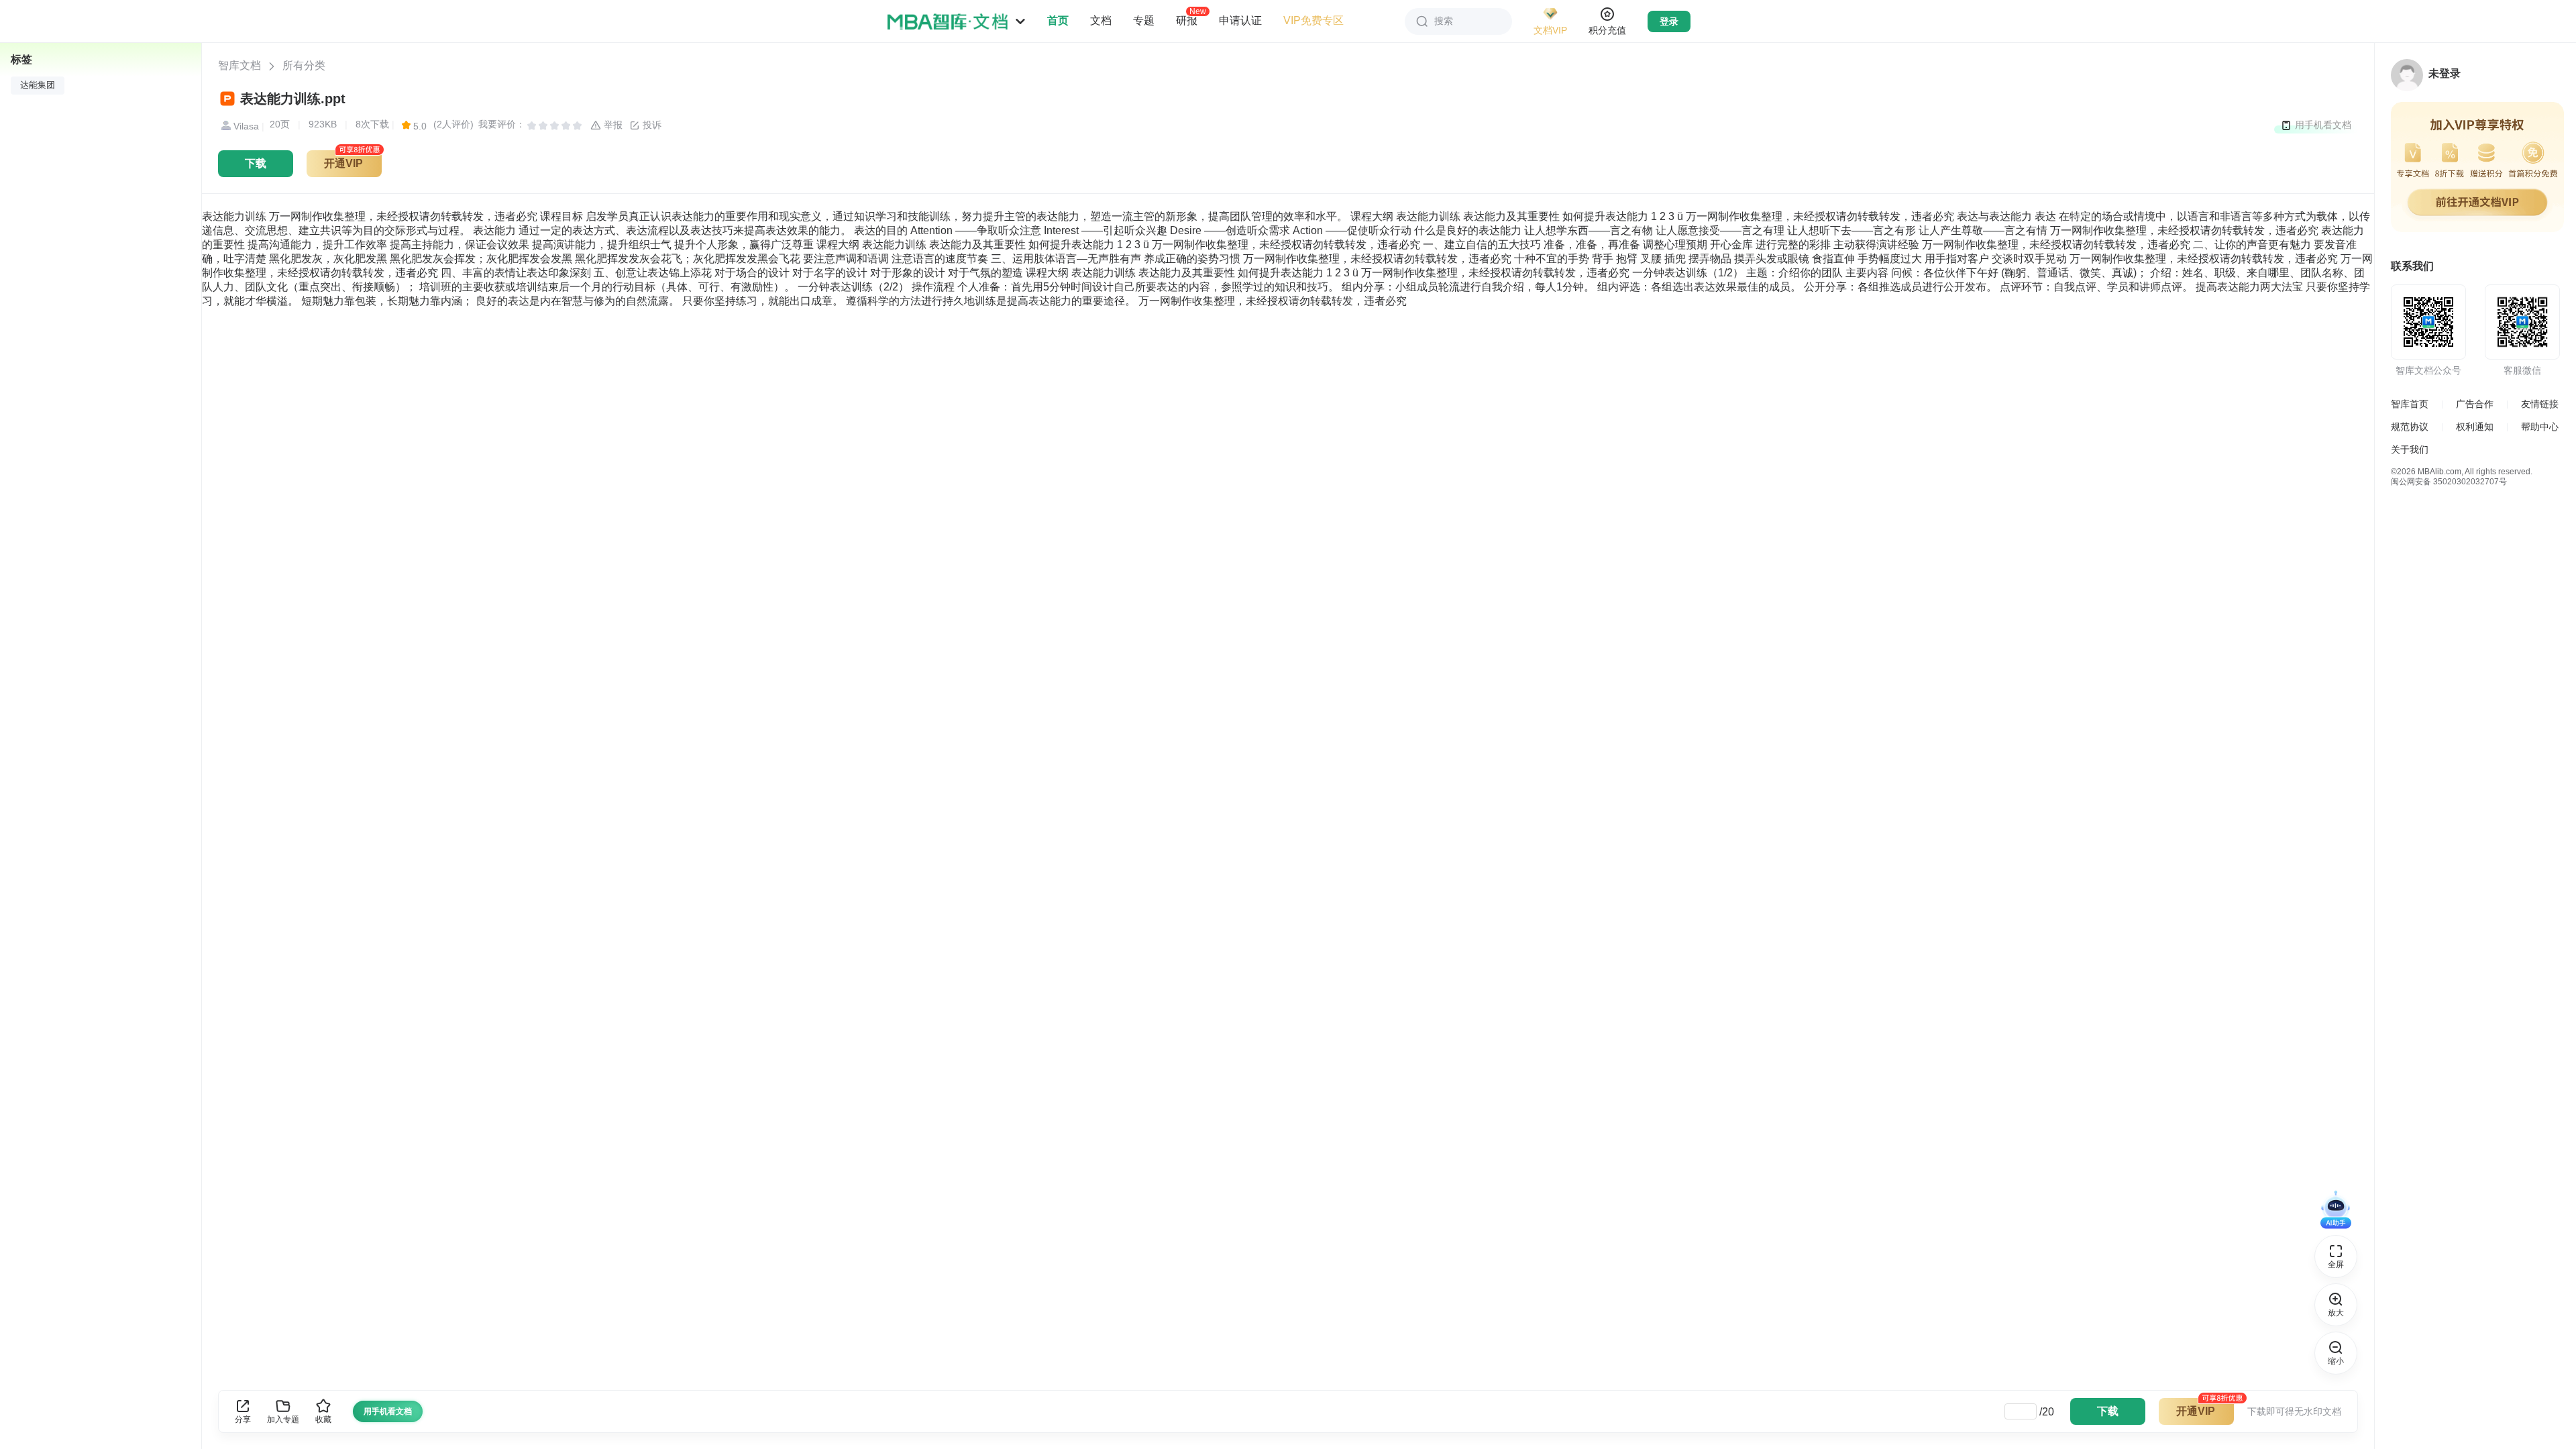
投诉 (651, 125)
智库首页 (2410, 404)
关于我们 (2410, 449)
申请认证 (1240, 20)
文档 (1101, 20)
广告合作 (2475, 404)
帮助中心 (2540, 427)
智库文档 (239, 65)
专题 (1144, 20)
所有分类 (304, 65)
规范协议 (2410, 427)
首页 (1058, 20)
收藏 (323, 1419)
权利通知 (2475, 427)
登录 (1669, 21)
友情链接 (2540, 404)
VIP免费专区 (1313, 20)
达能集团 (38, 85)
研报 (1187, 20)
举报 (612, 125)
